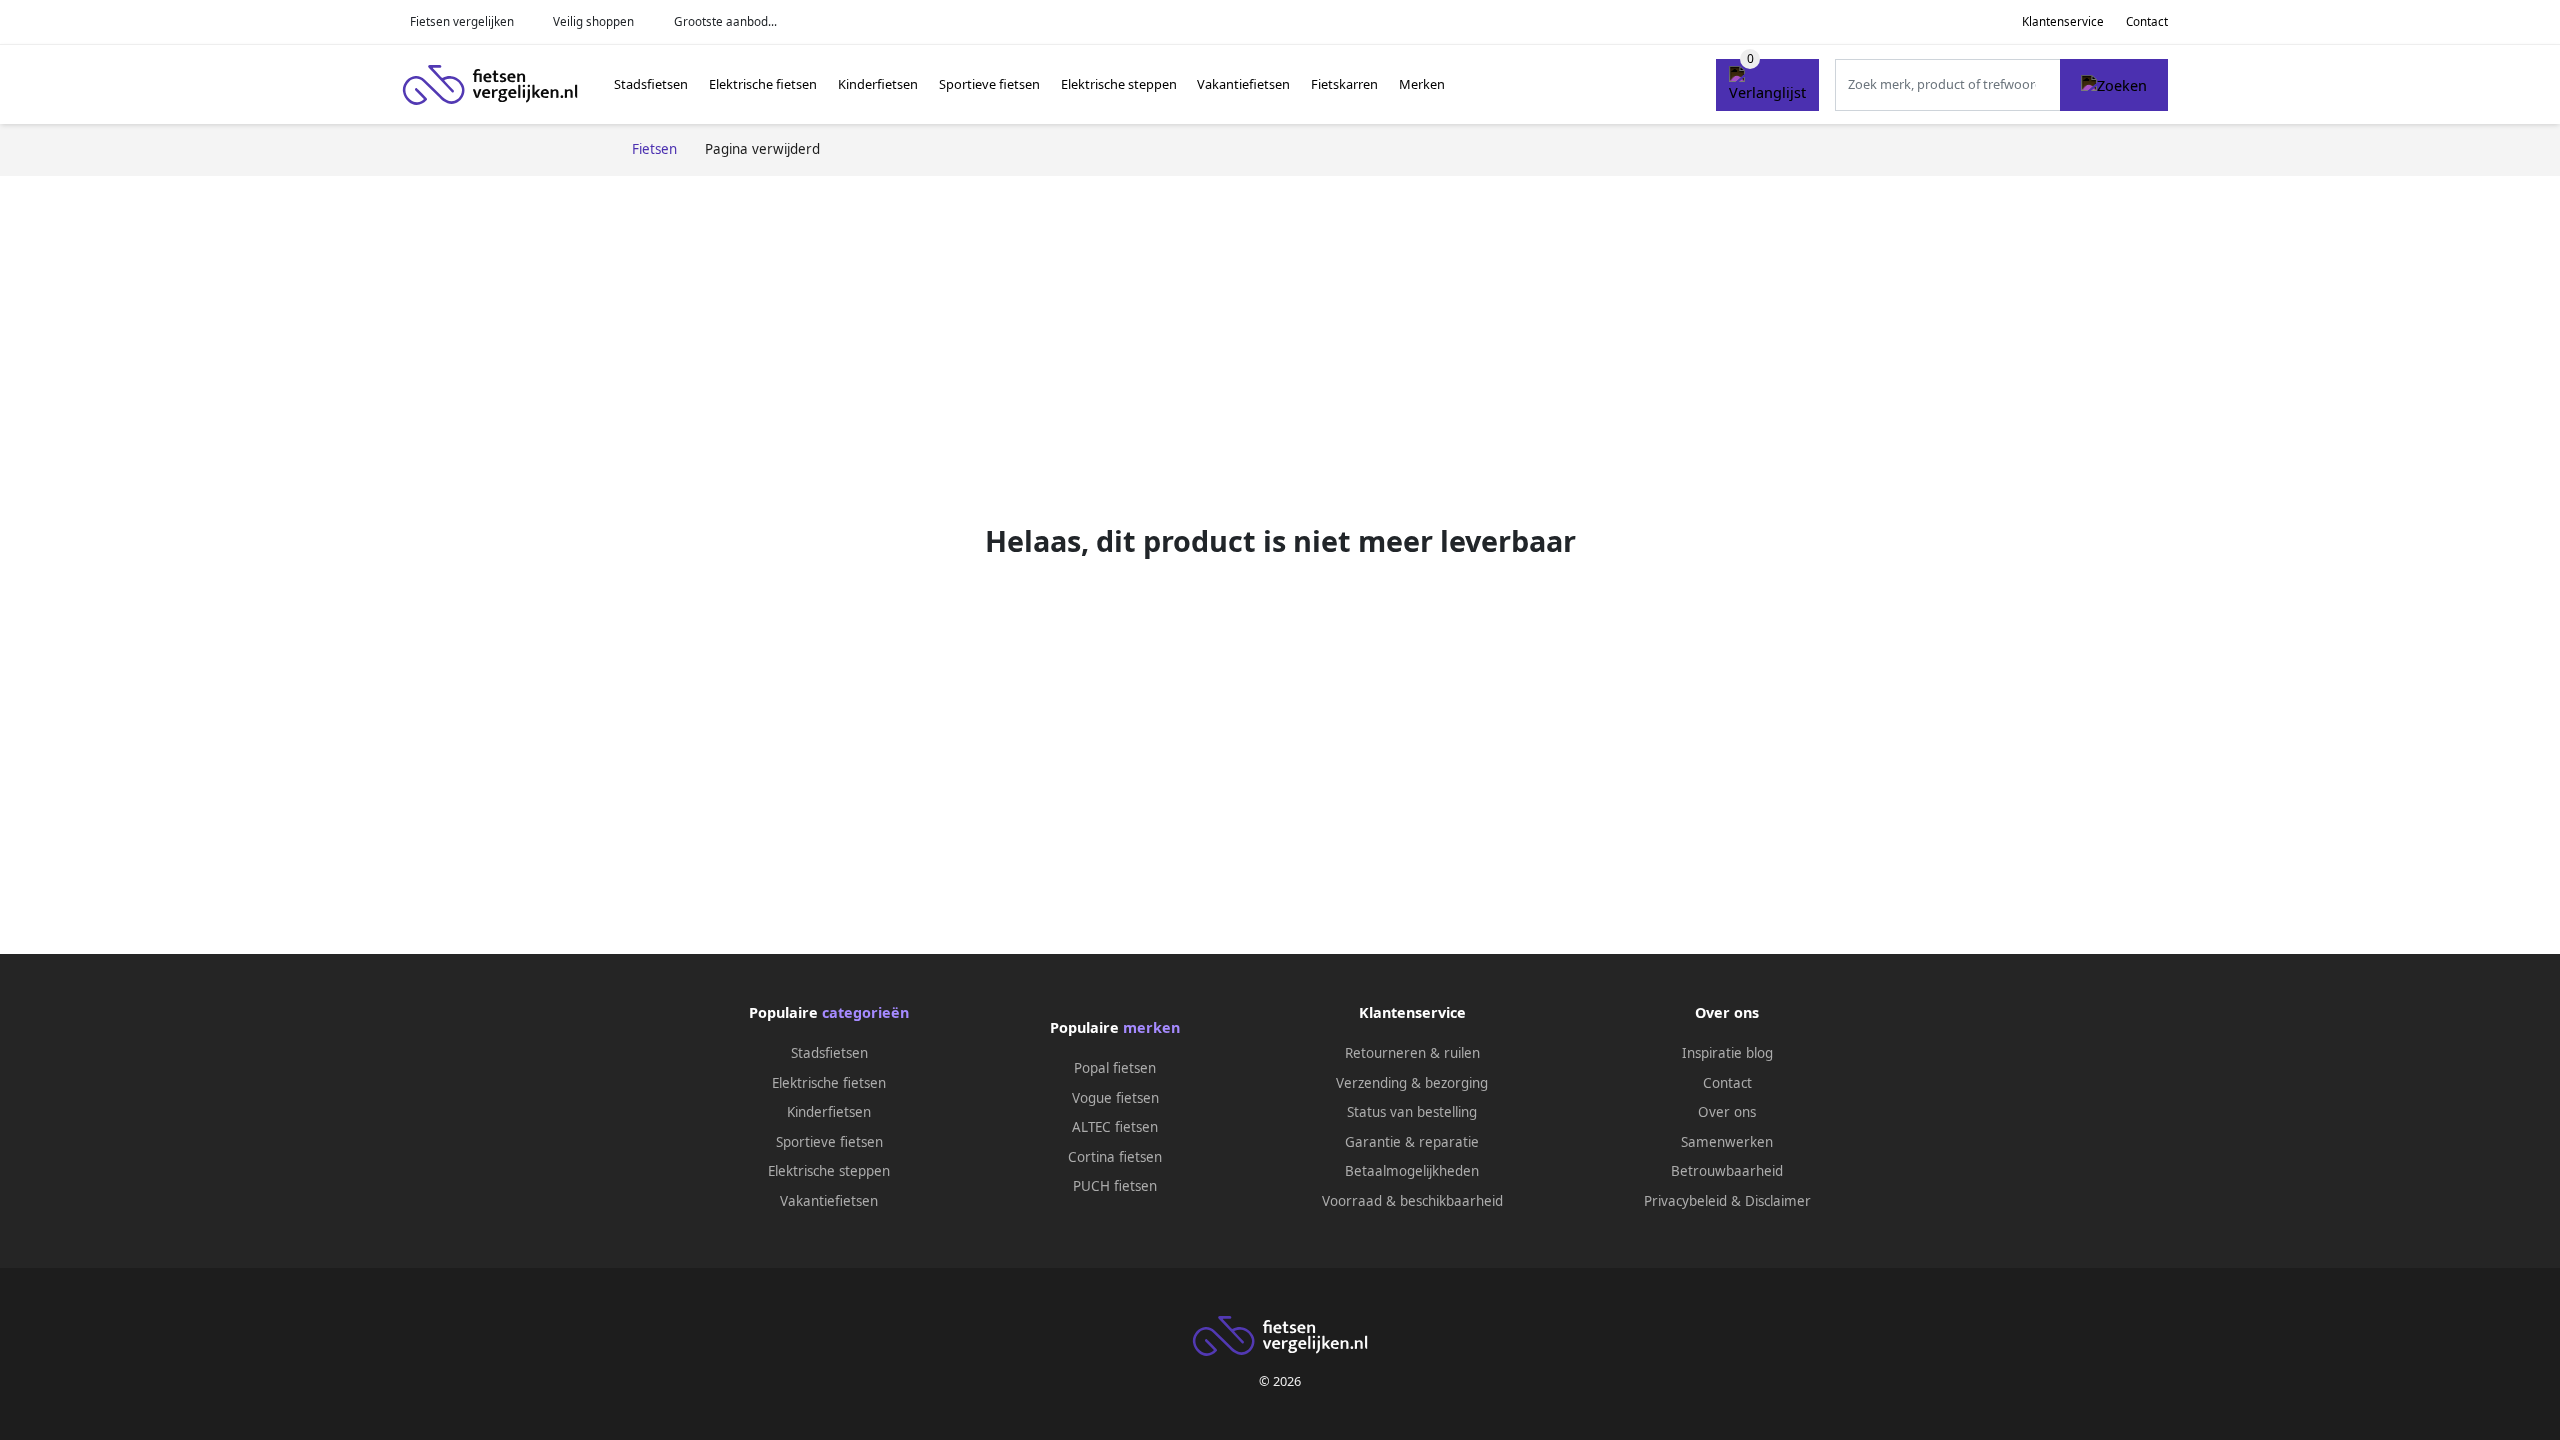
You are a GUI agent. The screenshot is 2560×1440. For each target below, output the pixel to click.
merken (1151, 1027)
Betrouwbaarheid (1727, 1171)
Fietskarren (1344, 84)
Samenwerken (1727, 1142)
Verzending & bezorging (1412, 1083)
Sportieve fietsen (989, 84)
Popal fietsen (1115, 1068)
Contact (2147, 21)
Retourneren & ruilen (1412, 1053)
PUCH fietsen (1115, 1186)
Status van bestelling (1412, 1112)
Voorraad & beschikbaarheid (1412, 1201)
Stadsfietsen (651, 84)
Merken (1422, 84)
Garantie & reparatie (1412, 1142)
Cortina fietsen (1115, 1157)
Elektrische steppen (1119, 84)
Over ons (1727, 1112)
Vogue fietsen (1115, 1098)
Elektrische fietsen (763, 84)
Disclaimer (1778, 1201)
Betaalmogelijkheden (1412, 1171)
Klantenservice (2063, 21)
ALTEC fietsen (1115, 1127)
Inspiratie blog (1727, 1053)
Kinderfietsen (878, 84)
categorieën (865, 1012)
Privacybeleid (1685, 1201)
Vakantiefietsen (1243, 84)
